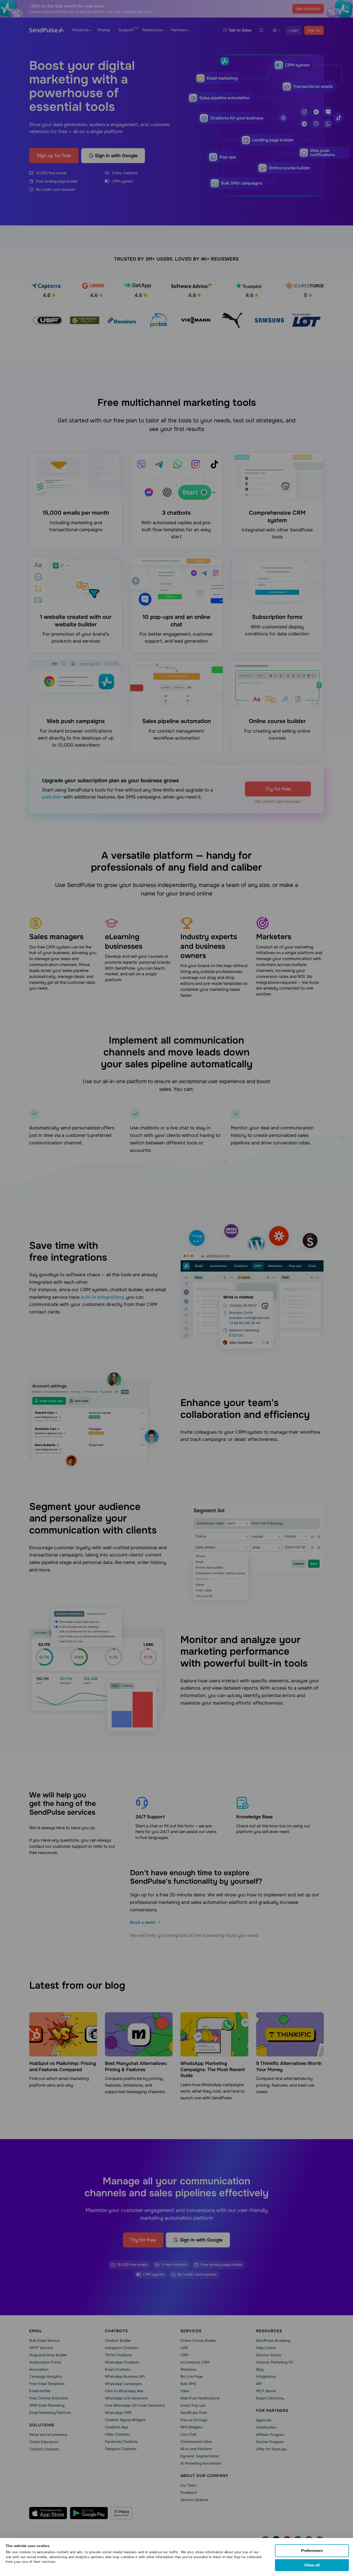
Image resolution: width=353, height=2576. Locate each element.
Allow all (312, 2565)
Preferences (312, 2551)
